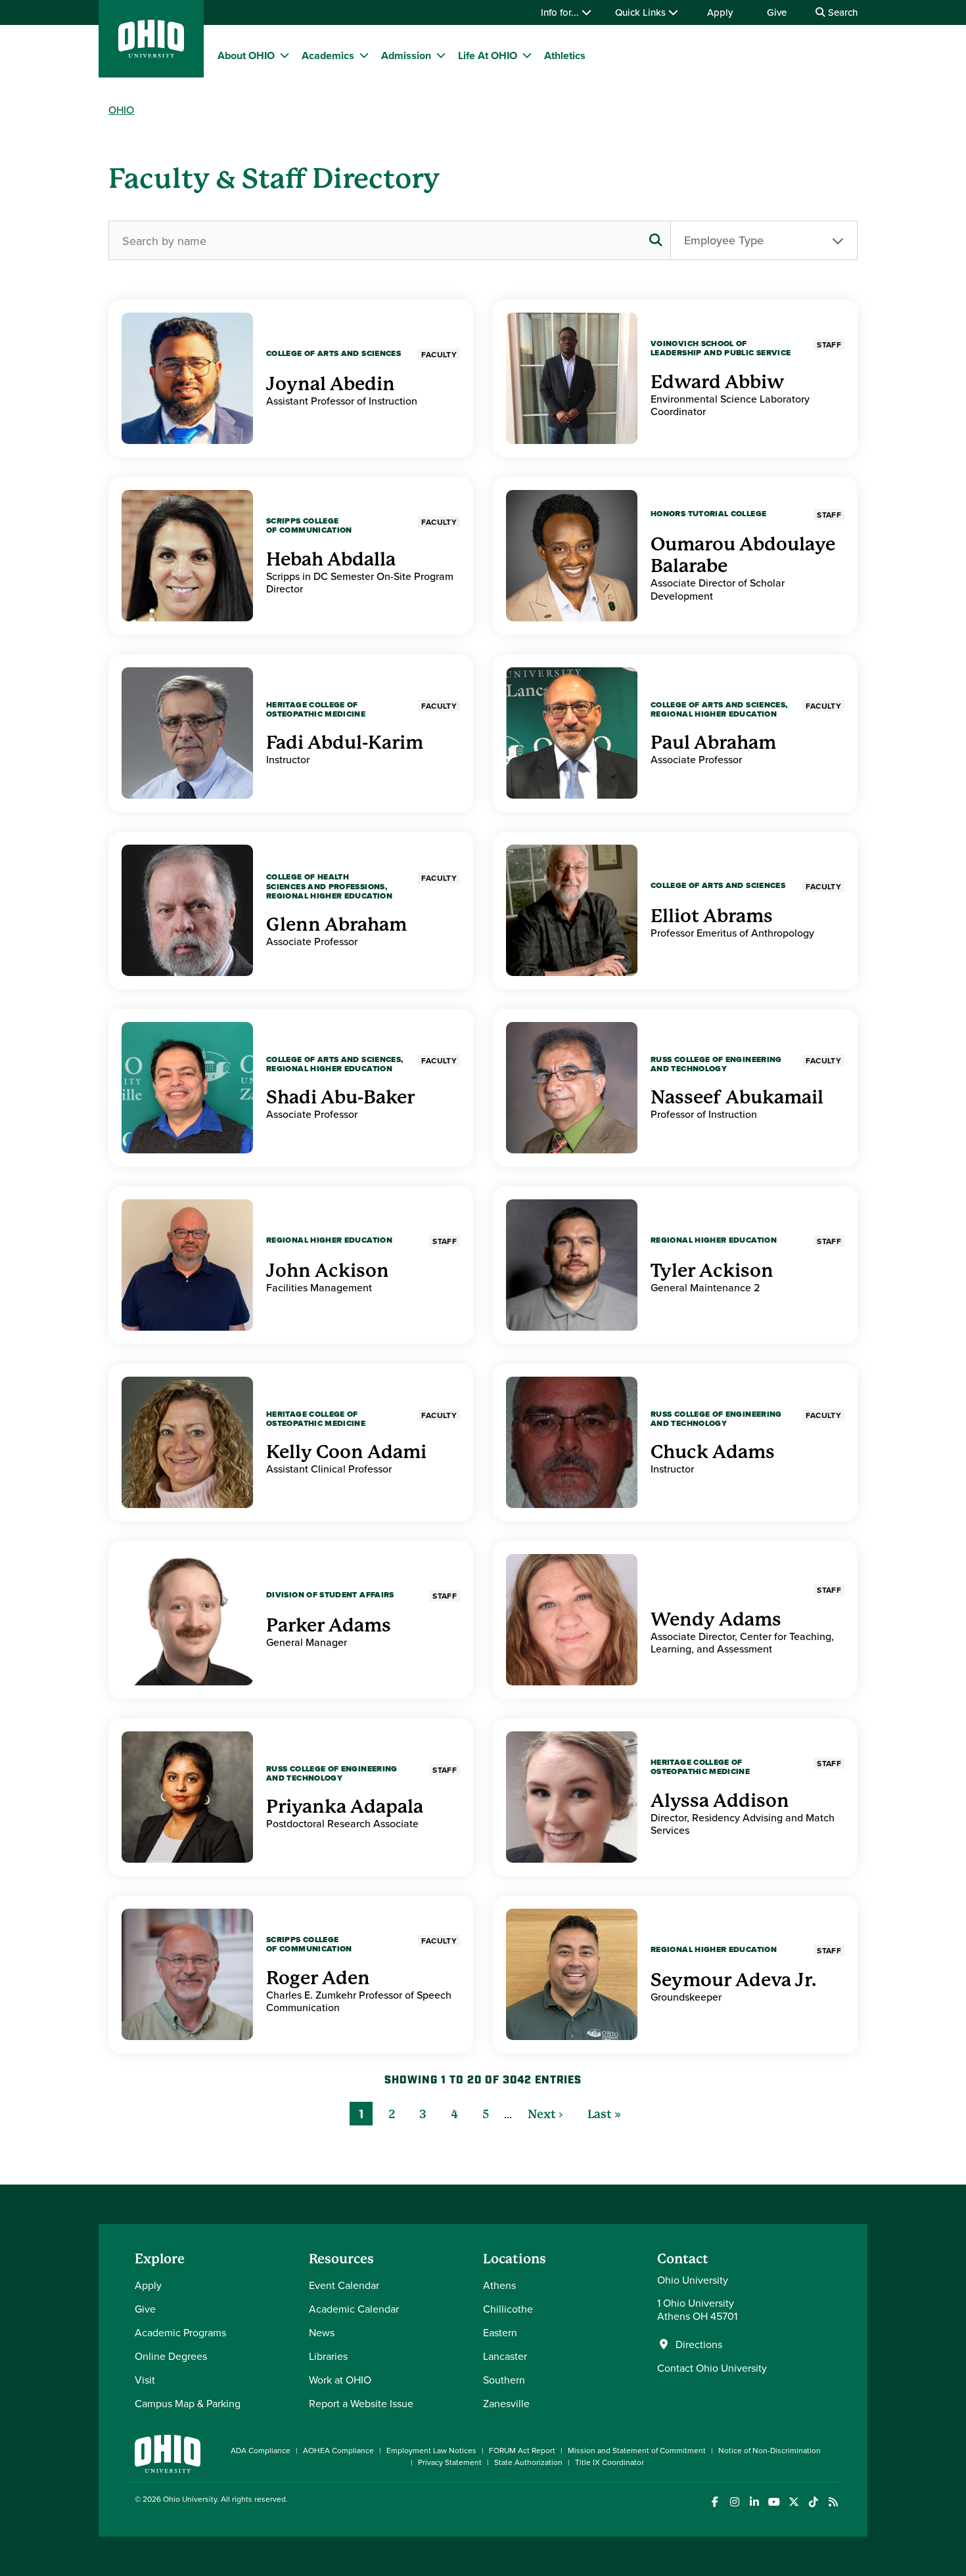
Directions (699, 2344)
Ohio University (190, 2499)
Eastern (500, 2332)
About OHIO (246, 56)
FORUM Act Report (522, 2450)
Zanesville (506, 2403)
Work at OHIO (340, 2380)
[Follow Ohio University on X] (793, 2502)
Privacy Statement (450, 2462)
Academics (328, 56)
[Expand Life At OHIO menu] (527, 55)
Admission (406, 56)
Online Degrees (171, 2356)
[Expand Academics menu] (364, 55)
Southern (504, 2380)
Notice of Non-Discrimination (770, 2450)
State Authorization (528, 2462)
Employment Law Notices (431, 2450)
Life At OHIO (488, 56)
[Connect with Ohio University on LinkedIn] (754, 2502)
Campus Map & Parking (188, 2403)
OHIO (121, 110)
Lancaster (505, 2356)
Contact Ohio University (712, 2368)
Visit (145, 2380)
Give (777, 12)
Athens (499, 2285)
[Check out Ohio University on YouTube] (774, 2502)
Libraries (328, 2356)
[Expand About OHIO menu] (285, 55)
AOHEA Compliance (338, 2450)
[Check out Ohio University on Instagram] (734, 2502)
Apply (720, 12)
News (322, 2332)
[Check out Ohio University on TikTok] (813, 2502)
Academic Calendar (354, 2309)
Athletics (565, 56)
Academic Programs (180, 2332)
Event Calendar (344, 2285)
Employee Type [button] (724, 240)
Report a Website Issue (361, 2403)
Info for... (561, 12)
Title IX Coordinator (609, 2462)
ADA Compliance (261, 2450)
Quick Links (642, 12)
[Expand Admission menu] (441, 55)
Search (841, 12)
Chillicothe (508, 2309)
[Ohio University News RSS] (833, 2502)
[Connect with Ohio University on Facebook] (715, 2502)
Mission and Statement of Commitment (637, 2450)
